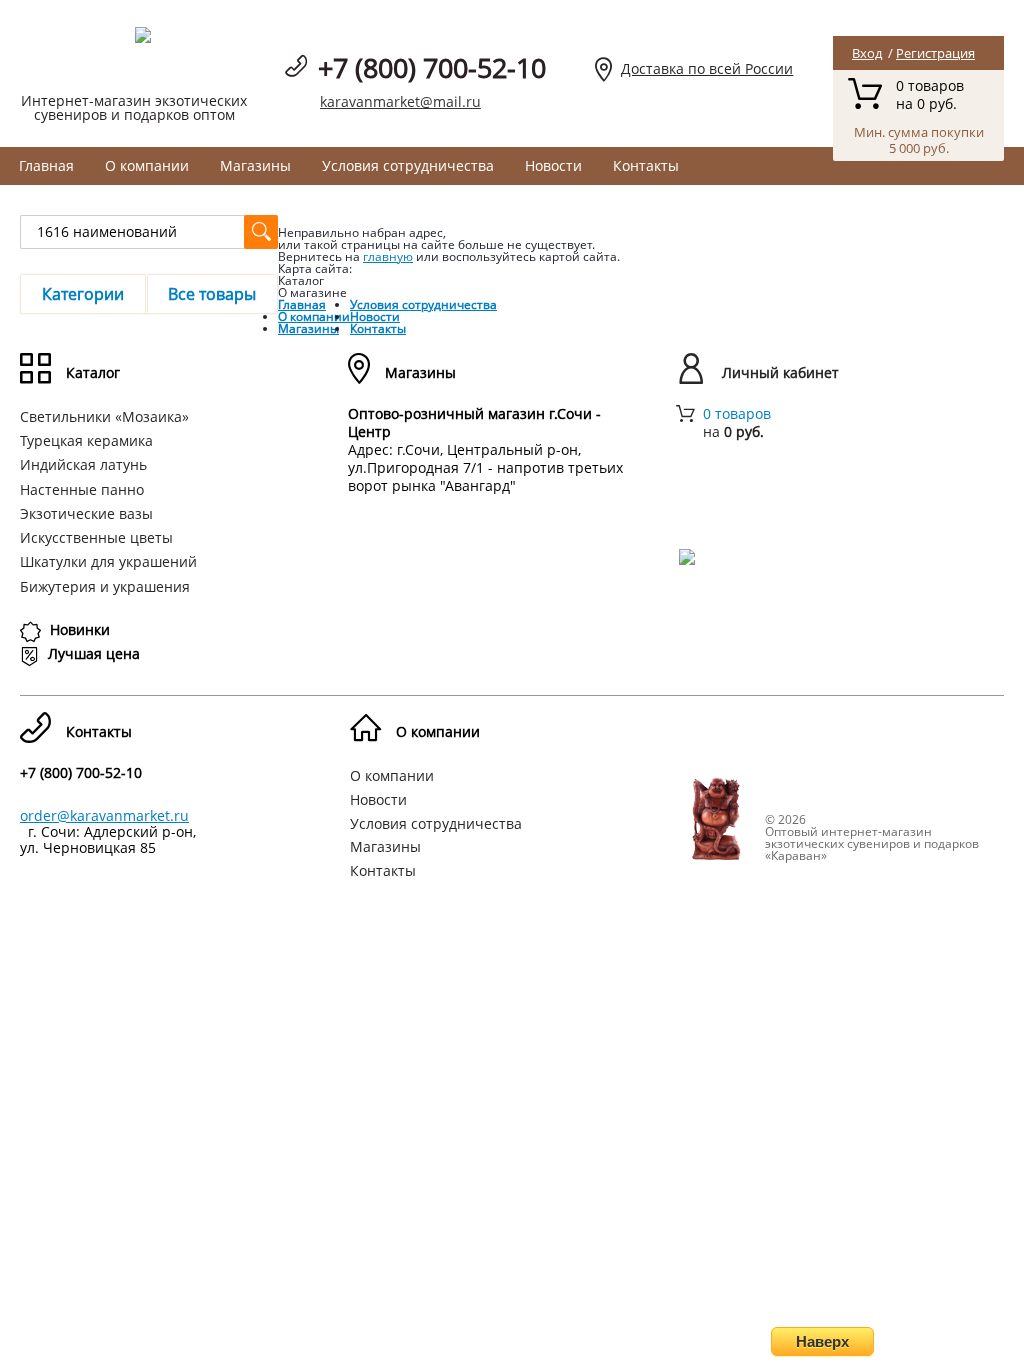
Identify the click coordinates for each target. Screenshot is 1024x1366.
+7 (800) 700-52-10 (432, 67)
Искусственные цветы (96, 537)
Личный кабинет (780, 372)
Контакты (646, 165)
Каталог (93, 372)
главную (388, 256)
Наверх (822, 1341)
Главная (46, 165)
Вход (867, 53)
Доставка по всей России (707, 68)
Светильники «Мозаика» (104, 416)
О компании (147, 165)
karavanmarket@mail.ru (400, 101)
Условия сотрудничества (408, 165)
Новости (553, 165)
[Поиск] (261, 232)
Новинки (80, 629)
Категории (83, 294)
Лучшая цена (94, 653)
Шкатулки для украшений (108, 561)
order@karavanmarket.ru (104, 815)
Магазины (255, 165)
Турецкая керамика (86, 440)
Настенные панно (82, 489)
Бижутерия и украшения (105, 586)
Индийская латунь (83, 464)
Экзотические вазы (86, 513)
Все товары (212, 294)
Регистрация (935, 53)
